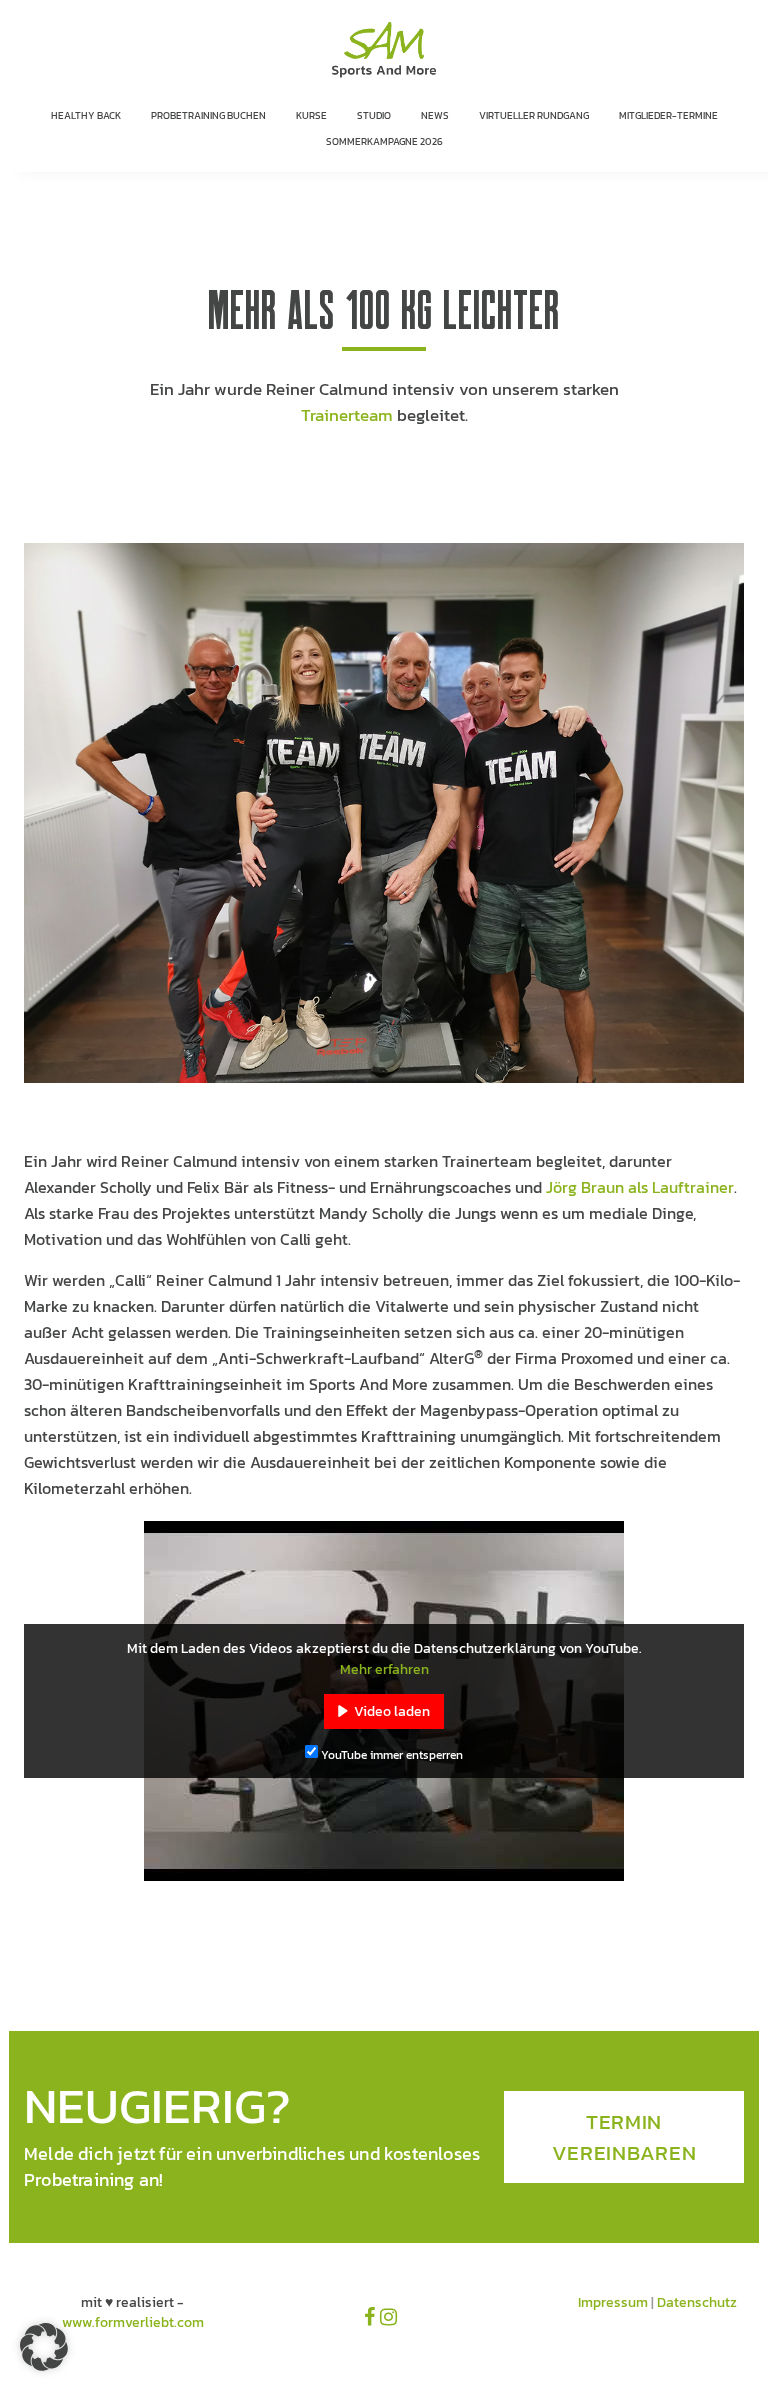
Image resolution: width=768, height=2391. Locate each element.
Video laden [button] (392, 1711)
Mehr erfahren (384, 1669)
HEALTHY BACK (86, 115)
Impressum (613, 2302)
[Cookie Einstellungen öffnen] (44, 2366)
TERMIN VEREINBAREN (624, 2137)
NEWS (435, 115)
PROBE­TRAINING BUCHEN (208, 115)
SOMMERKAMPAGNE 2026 (384, 141)
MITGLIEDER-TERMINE (668, 115)
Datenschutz (697, 2302)
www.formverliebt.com (133, 2322)
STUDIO (374, 115)
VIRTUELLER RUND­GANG (534, 115)
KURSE (311, 115)
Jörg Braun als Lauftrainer (640, 1187)
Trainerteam (347, 415)
